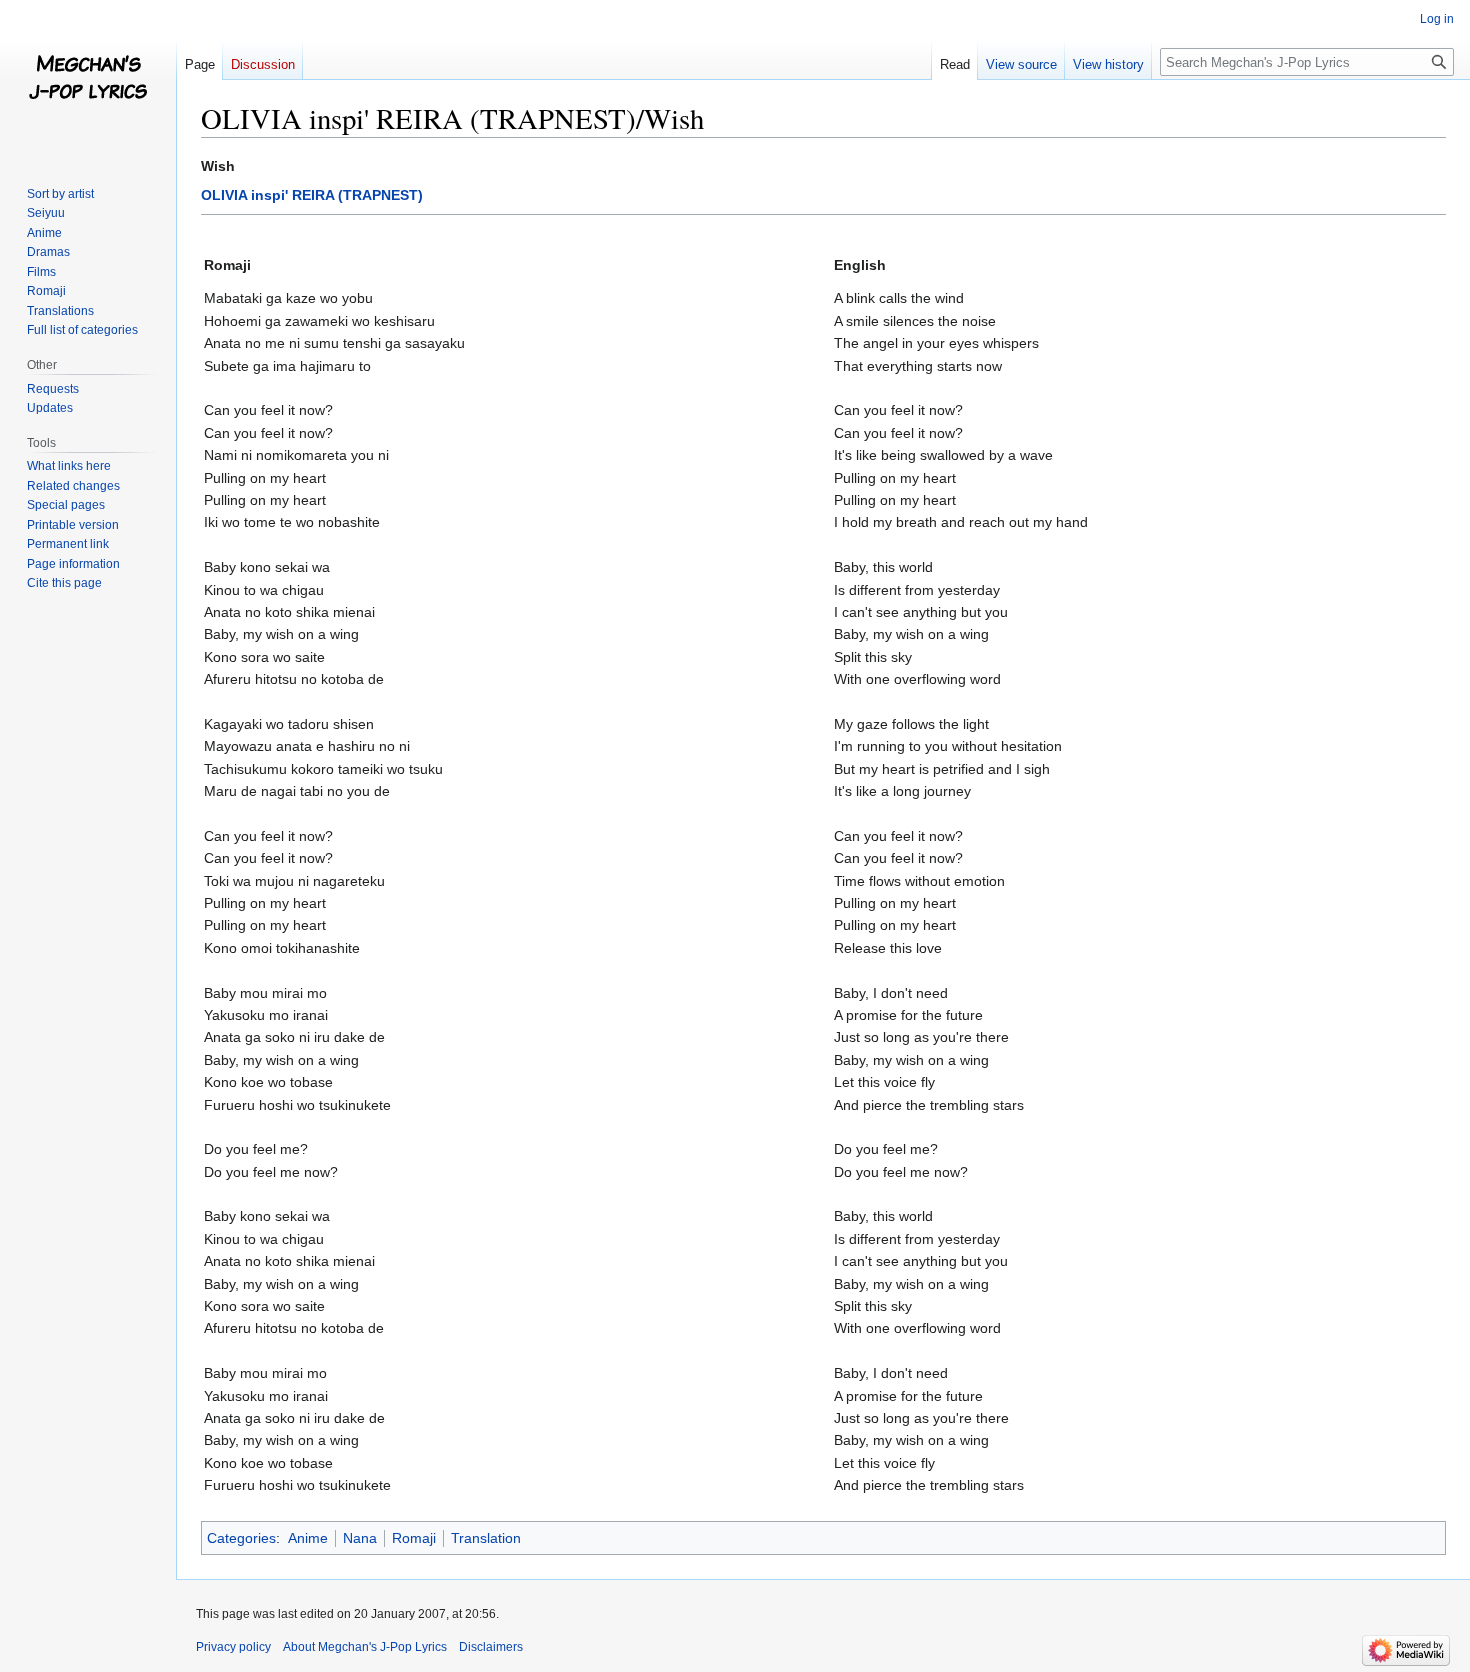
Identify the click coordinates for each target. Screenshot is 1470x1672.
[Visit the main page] (88, 80)
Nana (360, 1538)
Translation (486, 1538)
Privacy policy (233, 1647)
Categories (241, 1538)
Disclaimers (491, 1647)
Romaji (414, 1538)
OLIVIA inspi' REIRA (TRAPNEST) (312, 195)
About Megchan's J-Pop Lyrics (365, 1647)
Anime (308, 1538)
